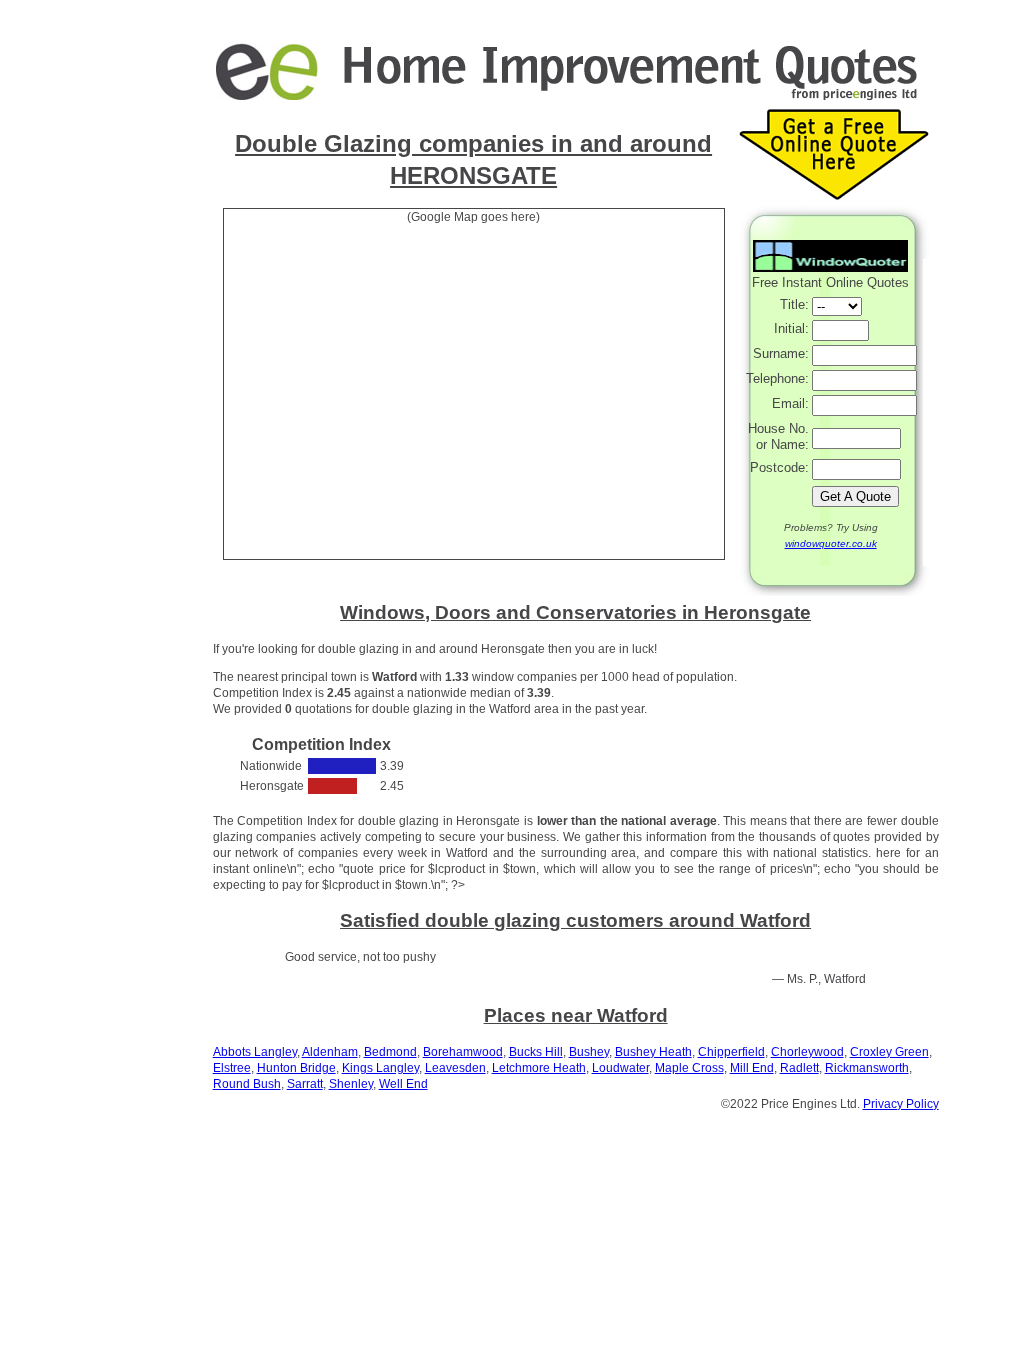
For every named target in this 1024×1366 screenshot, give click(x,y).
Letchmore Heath (539, 1068)
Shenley (351, 1084)
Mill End (752, 1068)
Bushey (589, 1052)
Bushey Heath (653, 1052)
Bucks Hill (536, 1052)
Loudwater (620, 1068)
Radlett (799, 1068)
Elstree (232, 1068)
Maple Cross (689, 1068)
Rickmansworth (867, 1068)
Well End (403, 1084)
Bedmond (390, 1052)
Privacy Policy (901, 1104)
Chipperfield (731, 1052)
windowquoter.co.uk (831, 543)
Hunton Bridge (296, 1068)
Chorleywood (807, 1052)
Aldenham (330, 1052)
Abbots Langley (255, 1052)
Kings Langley (380, 1068)
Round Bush (247, 1084)
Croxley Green (889, 1052)
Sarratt (305, 1084)
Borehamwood (463, 1052)
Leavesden (455, 1068)
